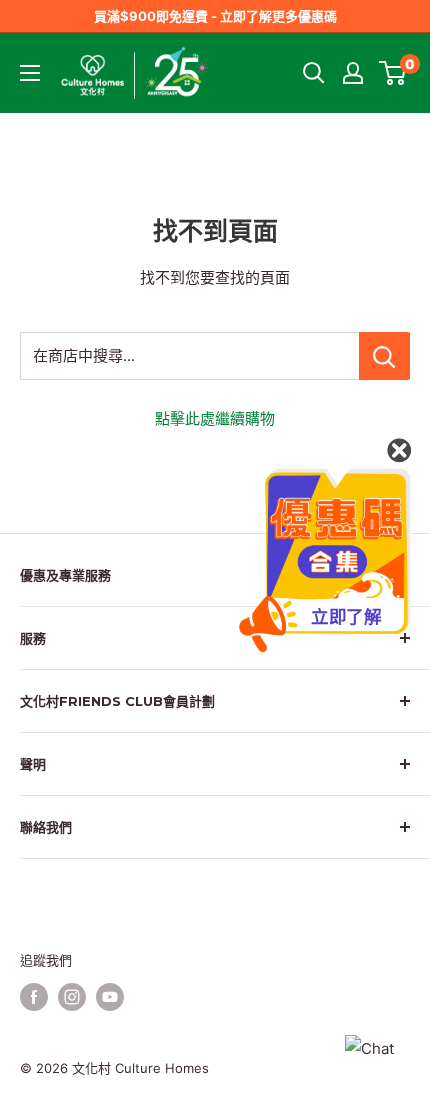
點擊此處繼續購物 (215, 418)
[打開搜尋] (314, 73)
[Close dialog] (399, 450)
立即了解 (346, 617)
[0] (393, 73)
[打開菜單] (30, 73)
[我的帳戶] (353, 73)
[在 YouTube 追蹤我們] (110, 997)
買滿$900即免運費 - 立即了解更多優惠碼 (215, 16)
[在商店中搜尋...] (384, 356)
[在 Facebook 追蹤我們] (34, 997)
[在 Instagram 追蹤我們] (72, 997)
